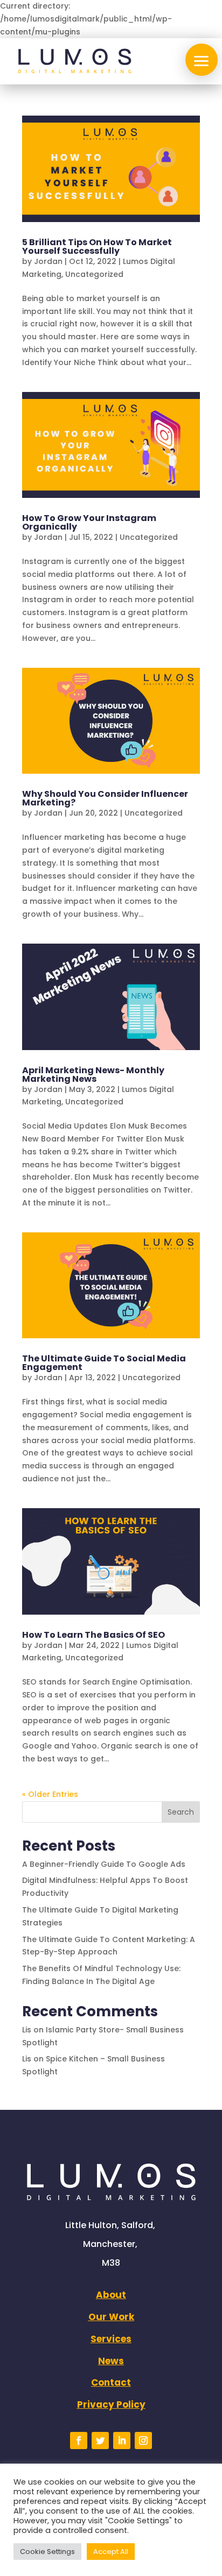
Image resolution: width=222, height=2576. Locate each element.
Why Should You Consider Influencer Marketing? (105, 798)
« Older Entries (50, 1794)
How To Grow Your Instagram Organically (89, 522)
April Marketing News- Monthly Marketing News (93, 1075)
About (111, 2295)
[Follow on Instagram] (143, 2441)
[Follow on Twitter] (100, 2441)
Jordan (48, 261)
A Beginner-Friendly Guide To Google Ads (104, 1864)
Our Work (111, 2317)
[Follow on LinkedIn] (122, 2441)
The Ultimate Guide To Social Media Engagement (104, 1363)
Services (111, 2339)
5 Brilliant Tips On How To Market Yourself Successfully (97, 247)
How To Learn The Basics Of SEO (93, 1635)
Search (181, 1812)
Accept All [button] (111, 2552)
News (111, 2361)
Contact (111, 2382)
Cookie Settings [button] (47, 2552)
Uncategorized (94, 274)
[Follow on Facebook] (79, 2441)
